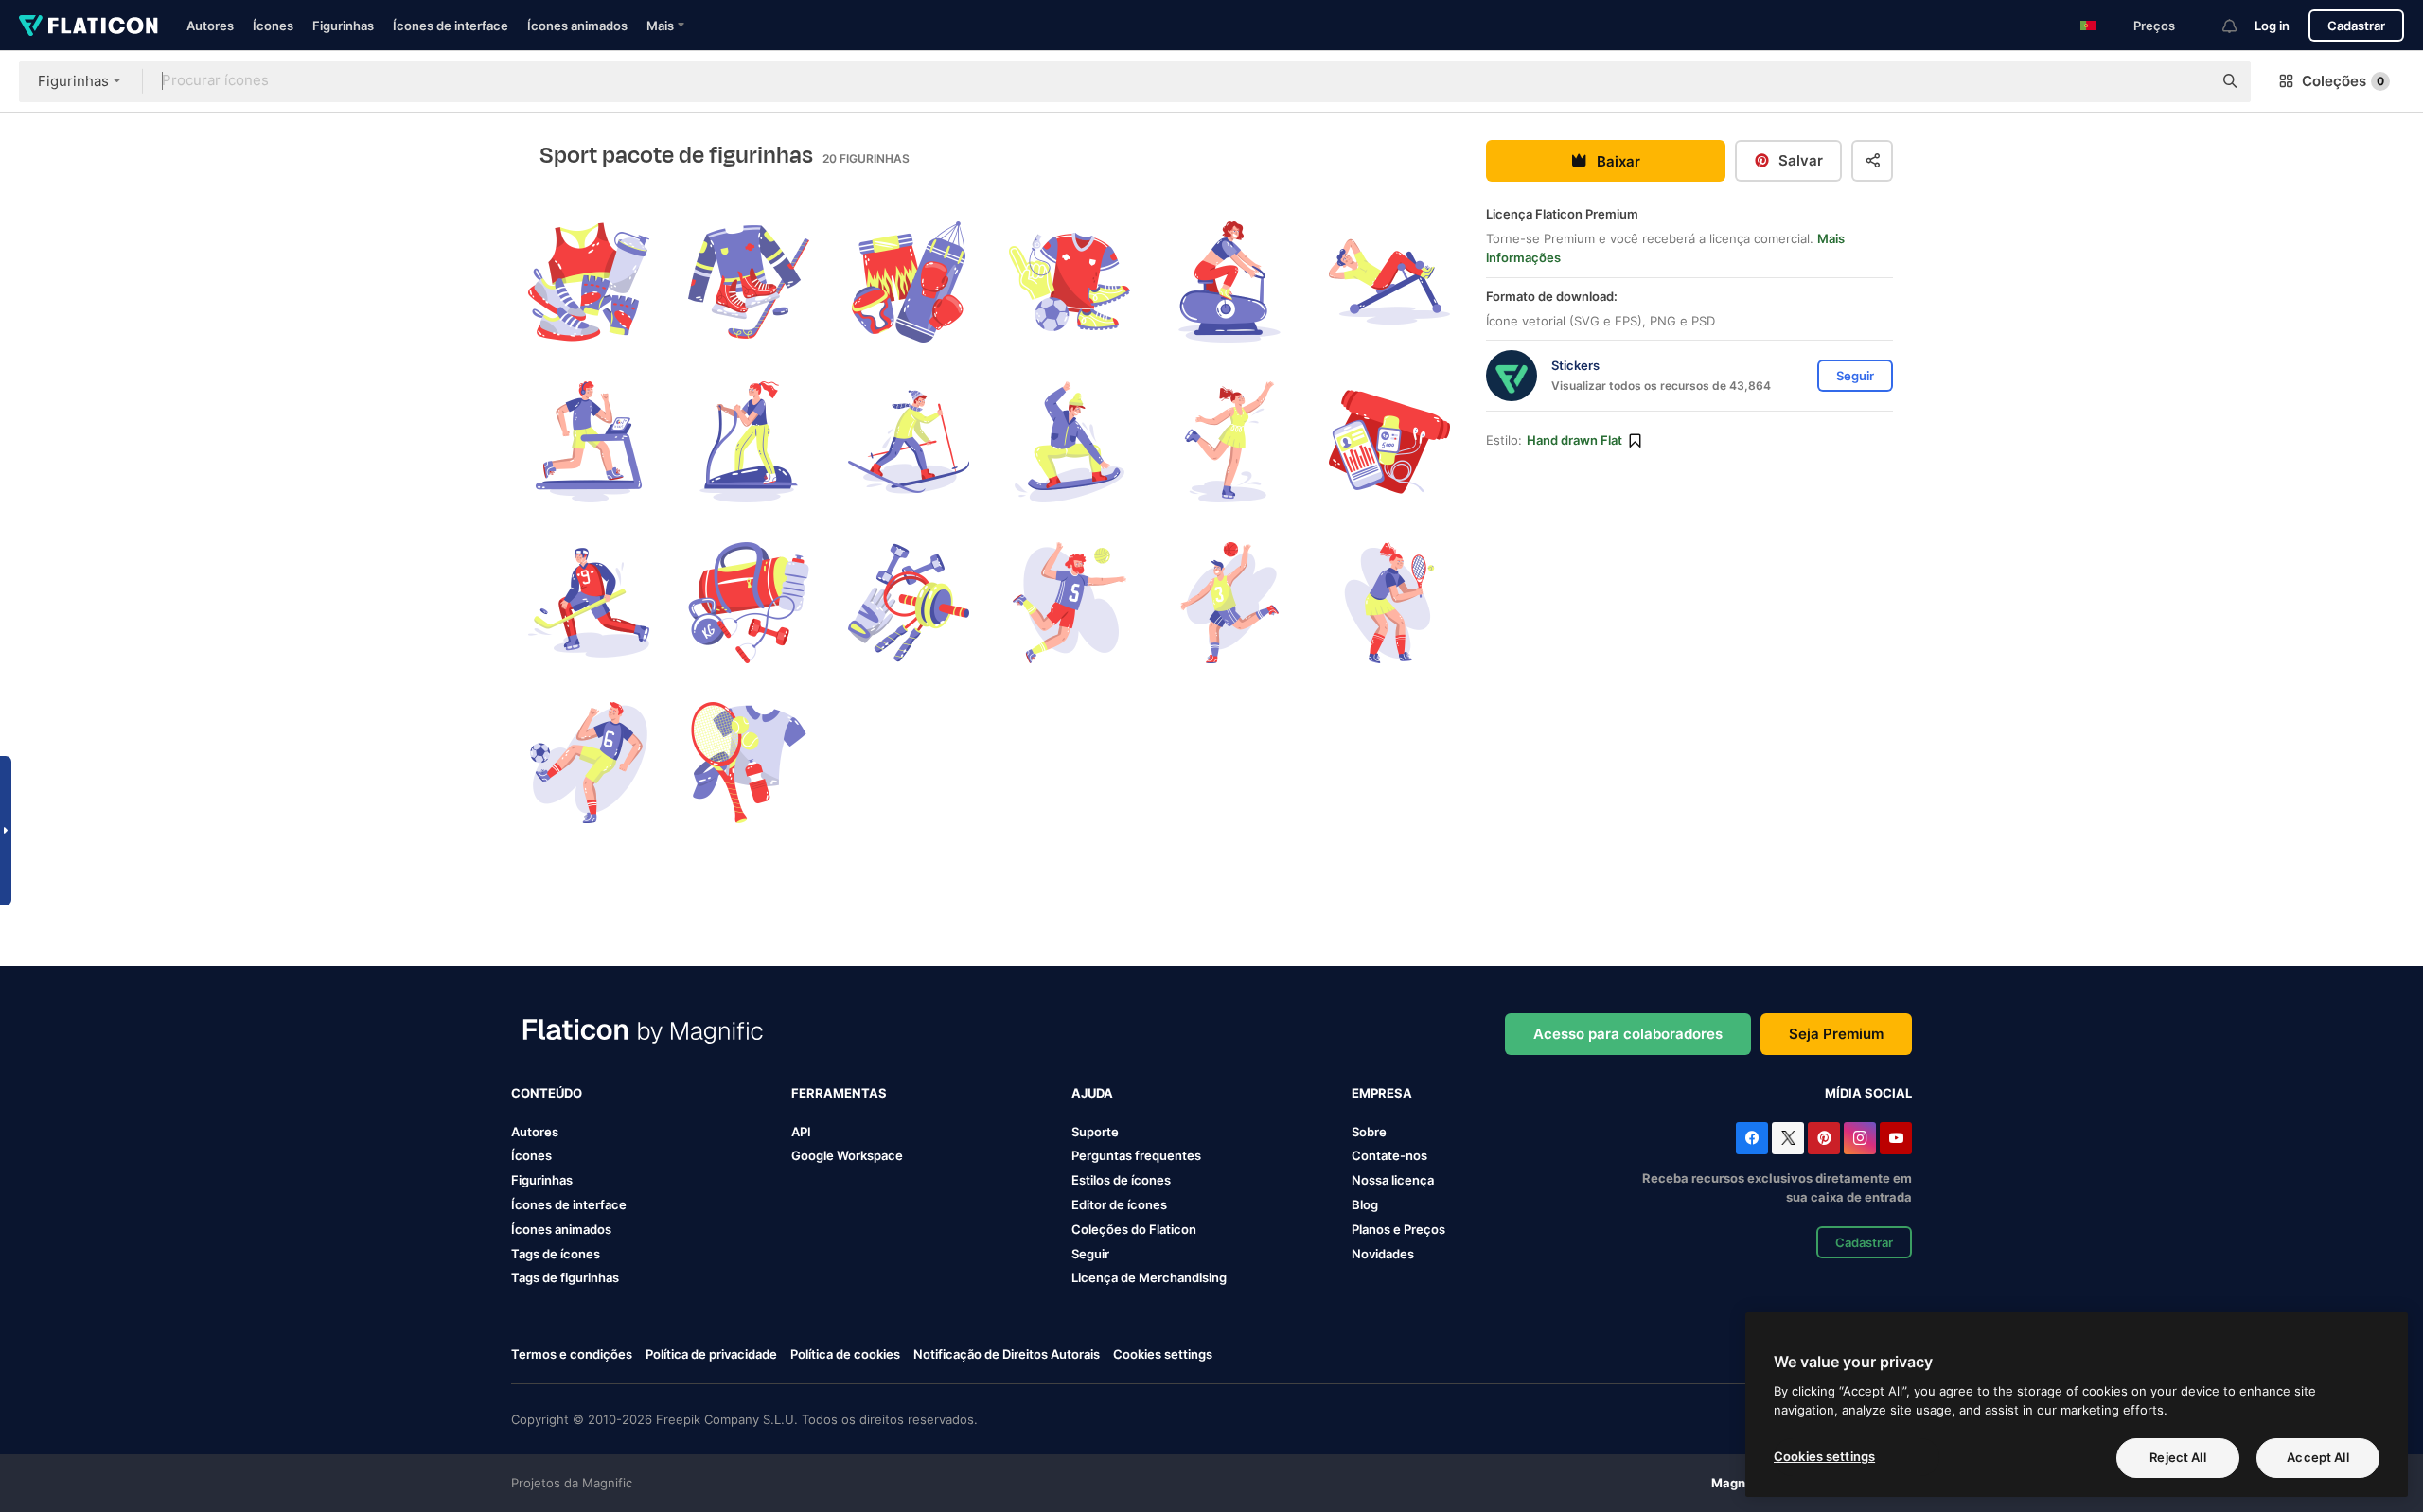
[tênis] (1389, 603)
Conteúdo (547, 1093)
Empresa (1382, 1093)
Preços (2154, 26)
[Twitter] (1788, 1138)
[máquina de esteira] (589, 442)
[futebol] (1069, 282)
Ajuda (1092, 1093)
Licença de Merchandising (1149, 1277)
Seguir (1090, 1254)
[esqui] (909, 442)
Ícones (273, 26)
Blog (1365, 1204)
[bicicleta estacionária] (1229, 282)
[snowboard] (1069, 442)
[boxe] (909, 282)
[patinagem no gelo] (1229, 442)
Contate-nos (1389, 1155)
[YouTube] (1896, 1138)
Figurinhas (343, 26)
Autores (210, 26)
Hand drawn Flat (1574, 440)
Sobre (1369, 1132)
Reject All (2177, 1457)
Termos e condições (572, 1354)
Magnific (1738, 1483)
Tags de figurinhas (565, 1277)
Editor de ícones (1119, 1204)
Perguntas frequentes (1136, 1155)
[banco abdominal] (1389, 282)
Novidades (1383, 1254)
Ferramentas (839, 1093)
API (801, 1132)
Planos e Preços (1398, 1229)
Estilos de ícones (1121, 1180)
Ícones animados (577, 26)
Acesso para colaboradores (1628, 1034)
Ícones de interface (451, 26)
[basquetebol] (1229, 603)
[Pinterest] (1824, 1138)
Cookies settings (1163, 1354)
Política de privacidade (711, 1354)
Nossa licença (1393, 1180)
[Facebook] (1752, 1138)
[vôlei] (1069, 603)
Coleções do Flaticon (1134, 1229)
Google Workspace (847, 1155)
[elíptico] (749, 442)
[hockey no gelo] (749, 282)
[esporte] (589, 282)
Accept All (2317, 1457)
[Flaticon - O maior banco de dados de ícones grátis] (88, 26)
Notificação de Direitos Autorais (1007, 1354)
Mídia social (1868, 1093)
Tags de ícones (556, 1254)
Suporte (1095, 1132)
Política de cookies (845, 1354)
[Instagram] (1860, 1138)
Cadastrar (2356, 26)
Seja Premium (1836, 1034)
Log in (2272, 26)
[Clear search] (2188, 81)
